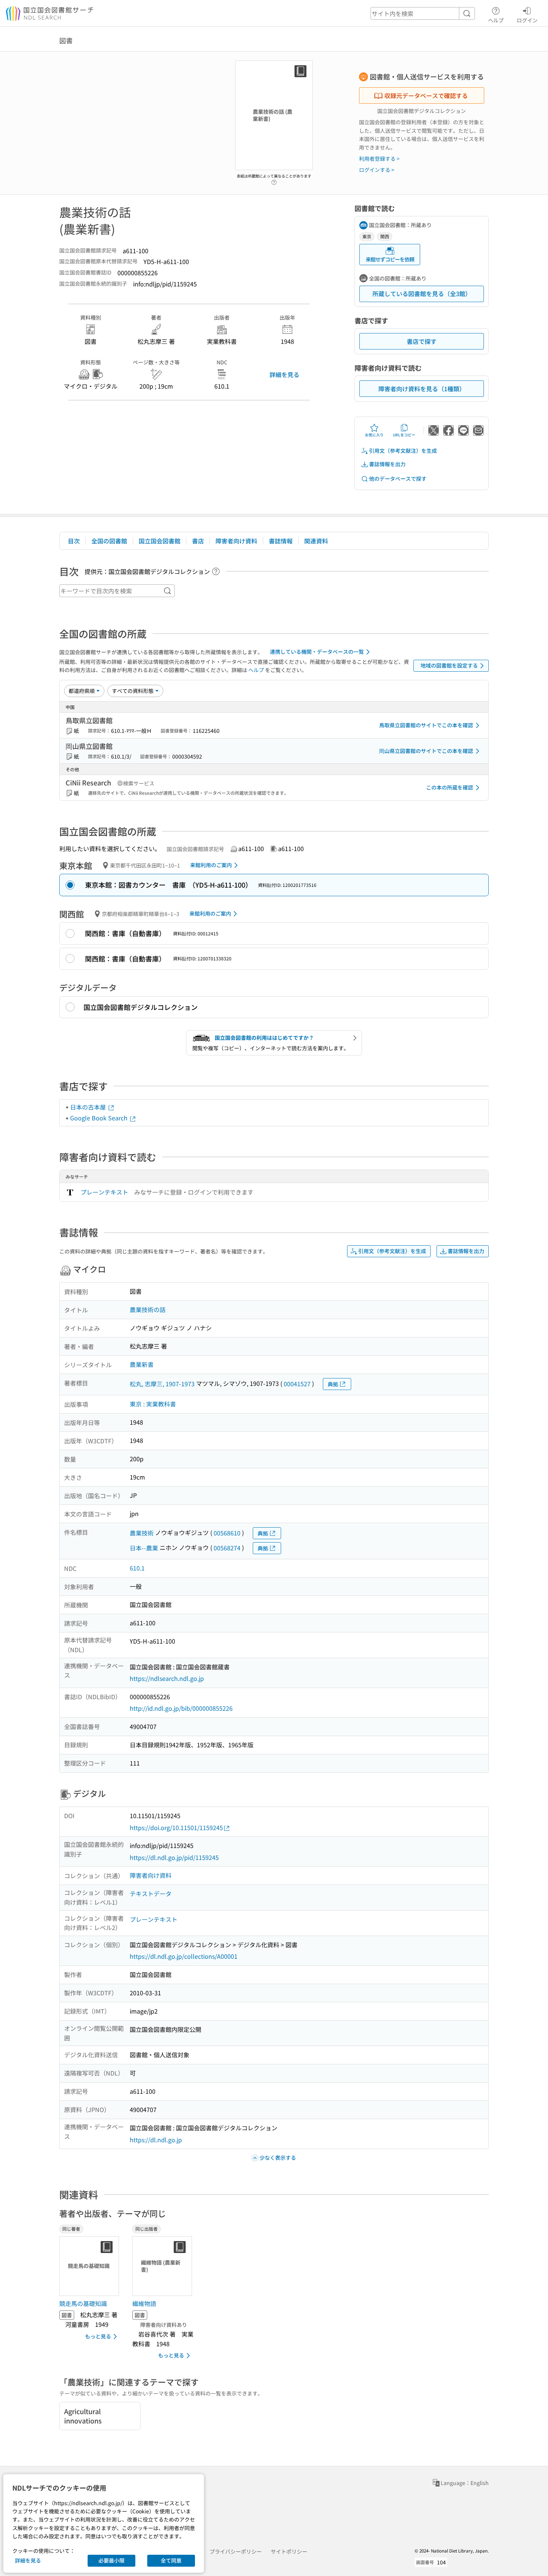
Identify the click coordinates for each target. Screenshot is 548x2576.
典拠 (333, 1384)
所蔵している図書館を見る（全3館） (422, 294)
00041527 (297, 1384)
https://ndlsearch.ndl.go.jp (167, 1678)
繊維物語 (144, 2303)
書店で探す (422, 341)
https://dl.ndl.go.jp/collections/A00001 (184, 1956)
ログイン (527, 20)
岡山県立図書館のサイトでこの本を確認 (426, 751)
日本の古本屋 (89, 1107)
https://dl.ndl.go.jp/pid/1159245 (174, 1857)
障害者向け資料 (236, 541)
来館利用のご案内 (211, 865)
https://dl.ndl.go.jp (156, 2140)
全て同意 (171, 2560)
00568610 (227, 1533)
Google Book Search (100, 1118)
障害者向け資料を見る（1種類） (422, 389)
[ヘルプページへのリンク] (274, 180)
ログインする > (377, 170)
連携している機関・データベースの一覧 (317, 652)
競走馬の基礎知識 (83, 2303)
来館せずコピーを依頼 (390, 259)
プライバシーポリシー (236, 2551)
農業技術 (142, 1533)
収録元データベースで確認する (426, 95)
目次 (74, 541)
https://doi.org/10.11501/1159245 (176, 1827)
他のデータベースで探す (398, 479)
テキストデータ (151, 1893)
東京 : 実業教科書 (153, 1404)
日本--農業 (144, 1548)
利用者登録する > (379, 159)
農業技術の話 (148, 1309)
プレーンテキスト (104, 1192)
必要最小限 (111, 2560)
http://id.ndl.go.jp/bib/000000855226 (181, 1708)
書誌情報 (281, 541)
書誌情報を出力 (387, 464)
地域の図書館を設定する (449, 665)
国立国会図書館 (160, 541)
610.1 (137, 1568)
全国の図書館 (109, 541)
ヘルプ (496, 20)
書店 (198, 541)
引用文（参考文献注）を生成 (403, 451)
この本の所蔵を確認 (450, 787)
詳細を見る (284, 374)
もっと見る (98, 2336)
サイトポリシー (289, 2551)
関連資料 (316, 541)
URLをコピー (404, 435)
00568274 (227, 1548)
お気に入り (374, 435)
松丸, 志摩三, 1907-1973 (162, 1384)
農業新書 (142, 1364)
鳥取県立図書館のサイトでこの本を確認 (426, 725)
